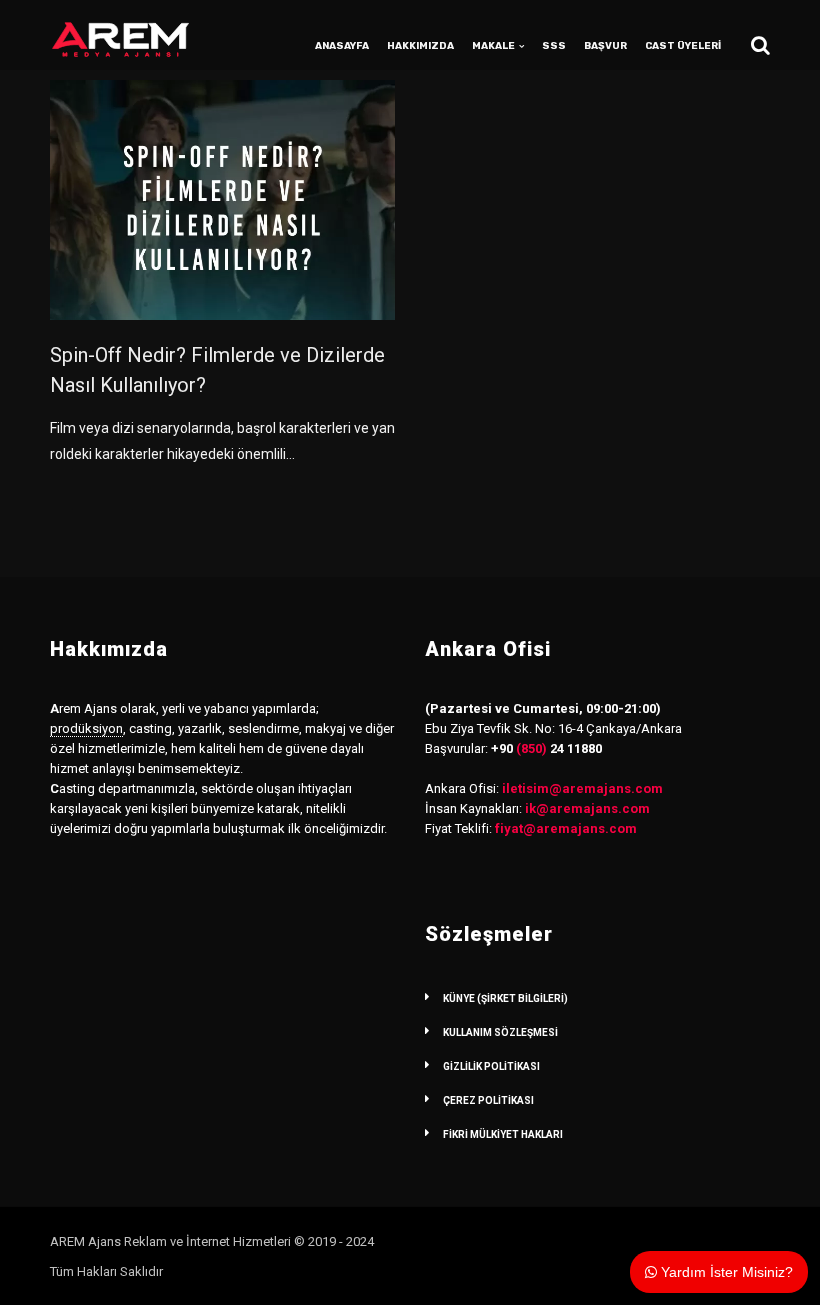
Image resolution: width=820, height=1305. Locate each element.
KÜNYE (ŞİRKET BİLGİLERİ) (505, 998)
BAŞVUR (605, 46)
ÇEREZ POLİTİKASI (488, 1100)
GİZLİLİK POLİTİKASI (491, 1066)
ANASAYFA (342, 46)
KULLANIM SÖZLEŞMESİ (500, 1032)
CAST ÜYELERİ (683, 46)
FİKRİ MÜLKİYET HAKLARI (503, 1134)
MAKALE (493, 46)
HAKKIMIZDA (420, 46)
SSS (554, 46)
